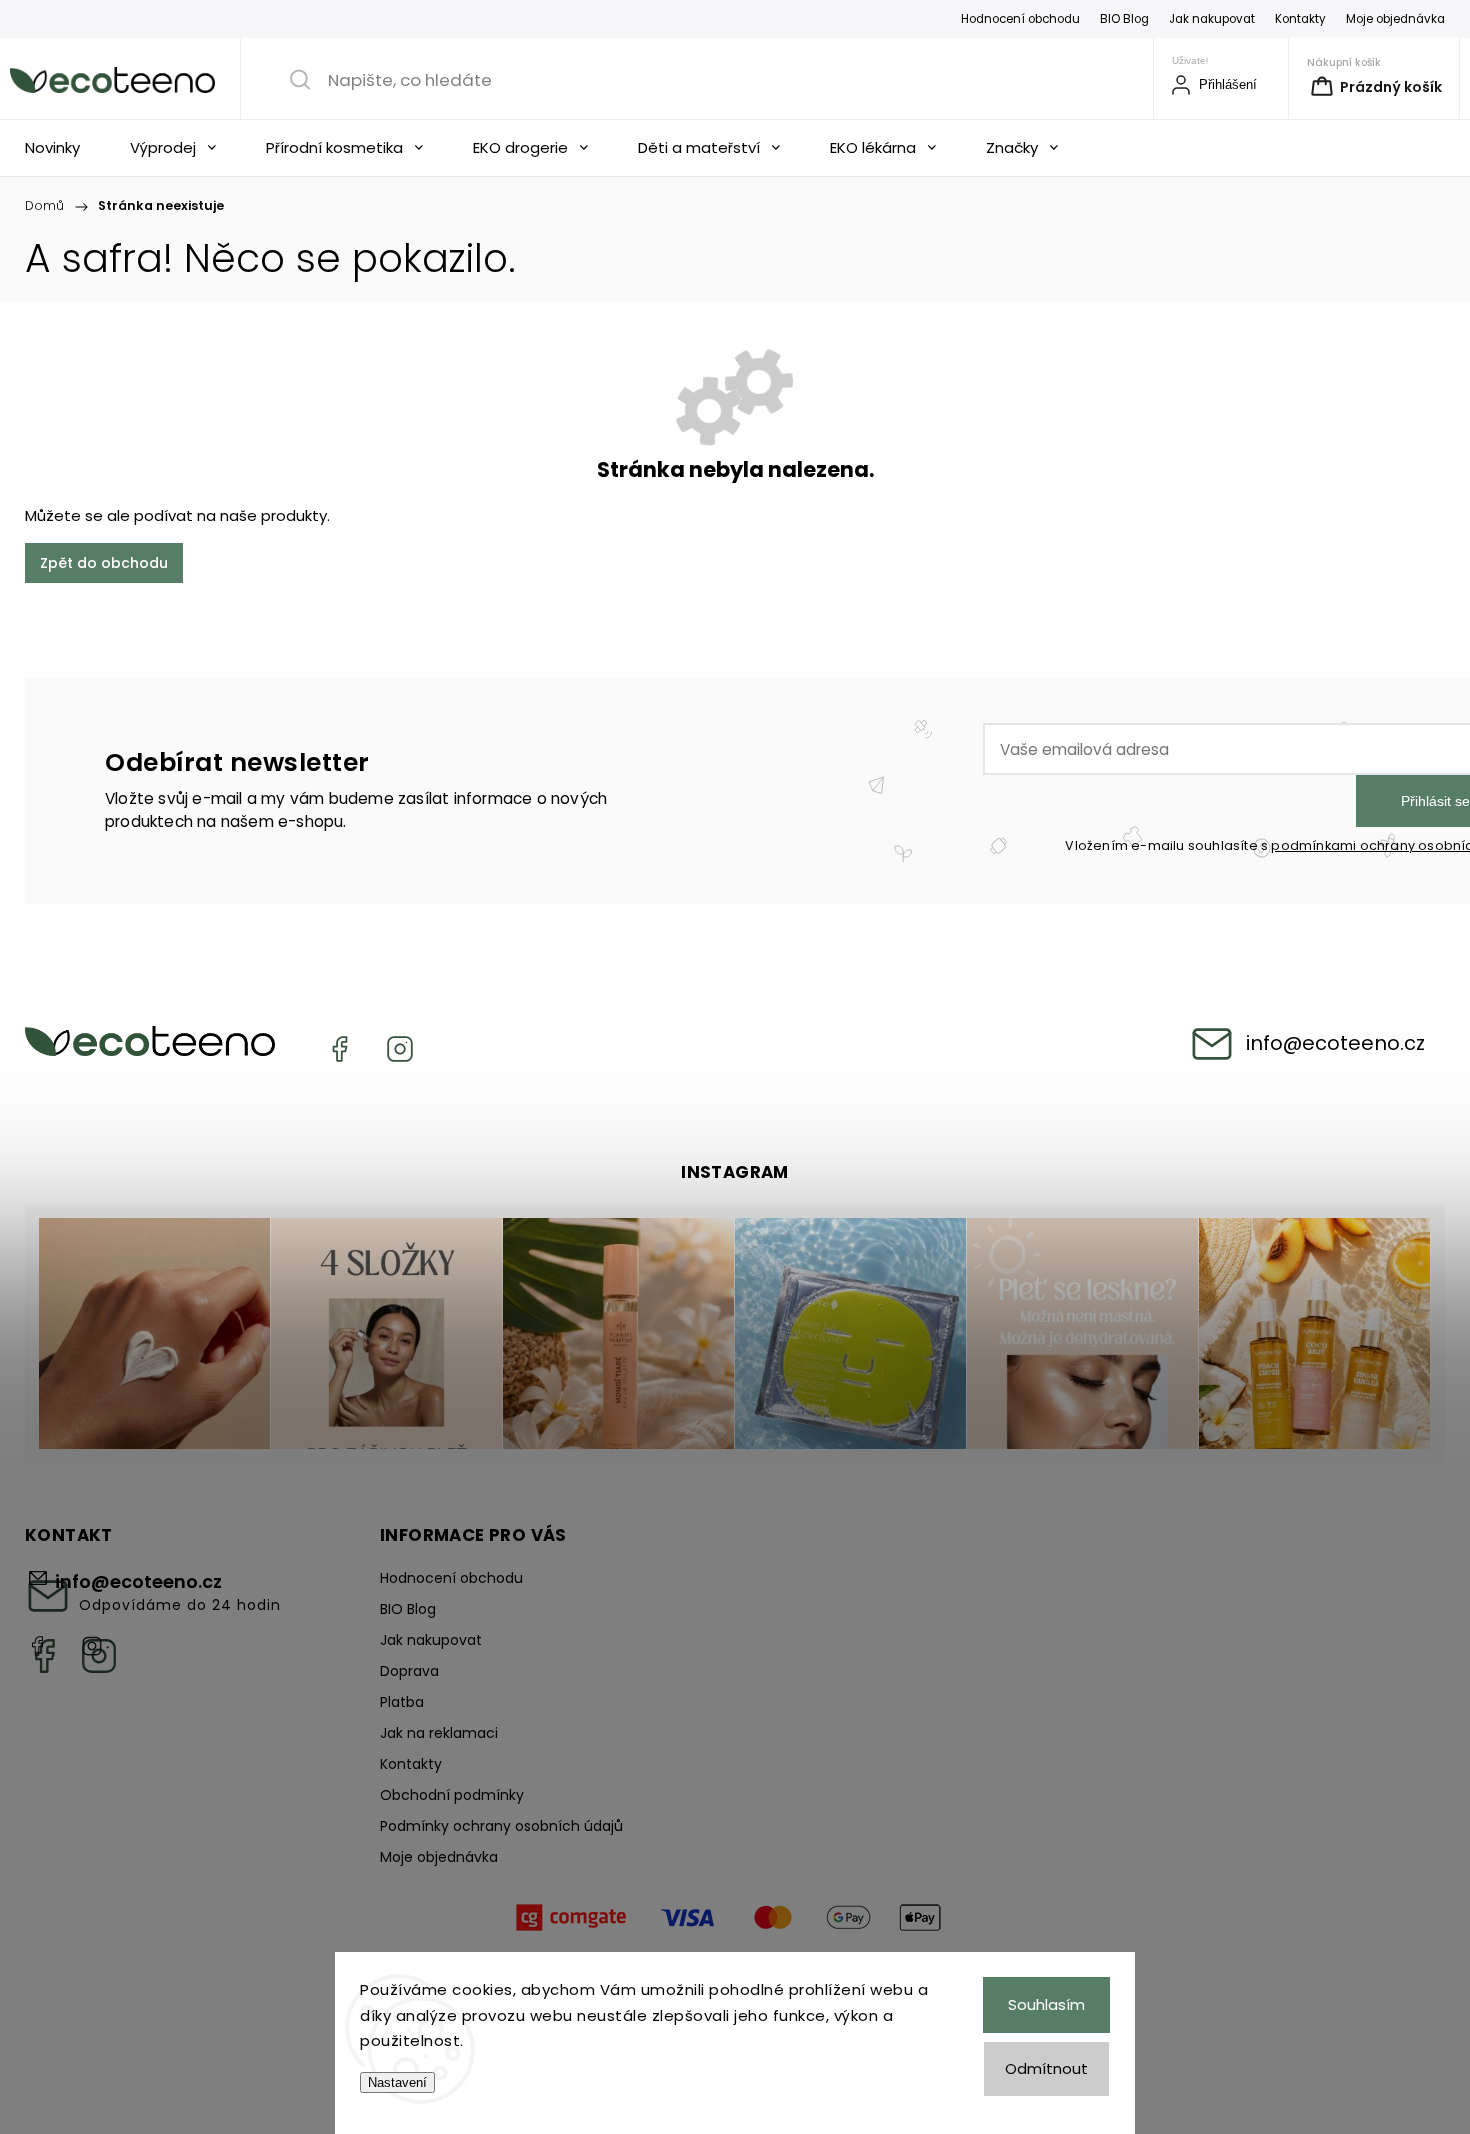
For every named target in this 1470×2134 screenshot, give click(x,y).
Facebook (340, 1049)
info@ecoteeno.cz (1335, 1043)
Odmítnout (1046, 2068)
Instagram (400, 1049)
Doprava (409, 1671)
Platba (402, 1702)
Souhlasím (1046, 2004)
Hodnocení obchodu (1020, 19)
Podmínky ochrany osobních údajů (501, 1826)
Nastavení (397, 2082)
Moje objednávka (1395, 19)
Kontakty (1300, 19)
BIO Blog (1124, 19)
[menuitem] (57, 148)
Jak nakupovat (1212, 19)
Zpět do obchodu (104, 563)
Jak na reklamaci (439, 1733)
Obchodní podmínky (452, 1795)
